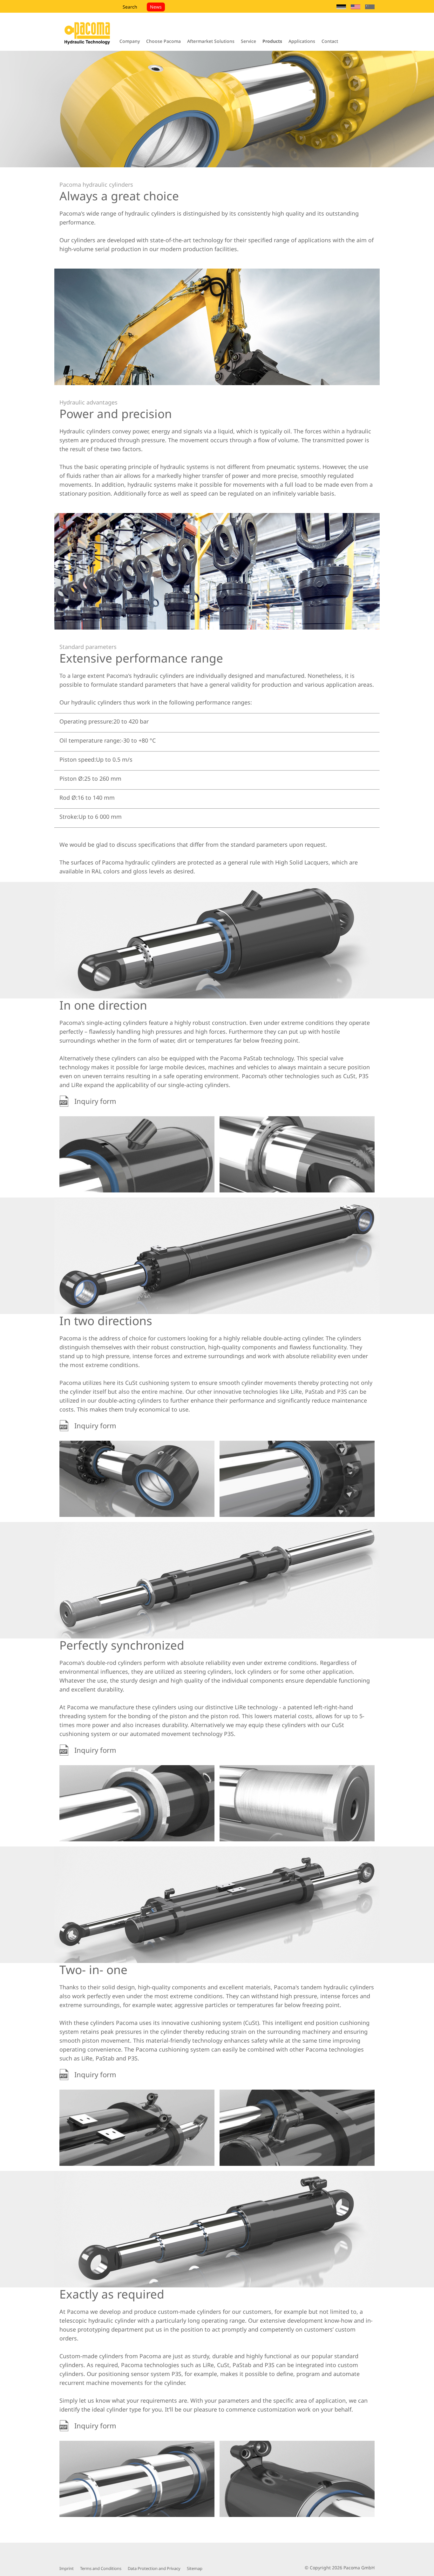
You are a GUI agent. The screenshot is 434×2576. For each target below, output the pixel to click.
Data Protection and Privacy (154, 2568)
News (156, 7)
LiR (239, 1707)
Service (248, 41)
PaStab (253, 1058)
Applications (302, 41)
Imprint (67, 2568)
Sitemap (195, 2568)
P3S (364, 1076)
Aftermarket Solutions (211, 41)
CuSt (349, 1076)
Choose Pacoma (163, 41)
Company (130, 41)
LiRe (77, 1085)
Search (130, 7)
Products (272, 41)
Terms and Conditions (101, 2568)
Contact (330, 41)
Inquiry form (93, 1101)
